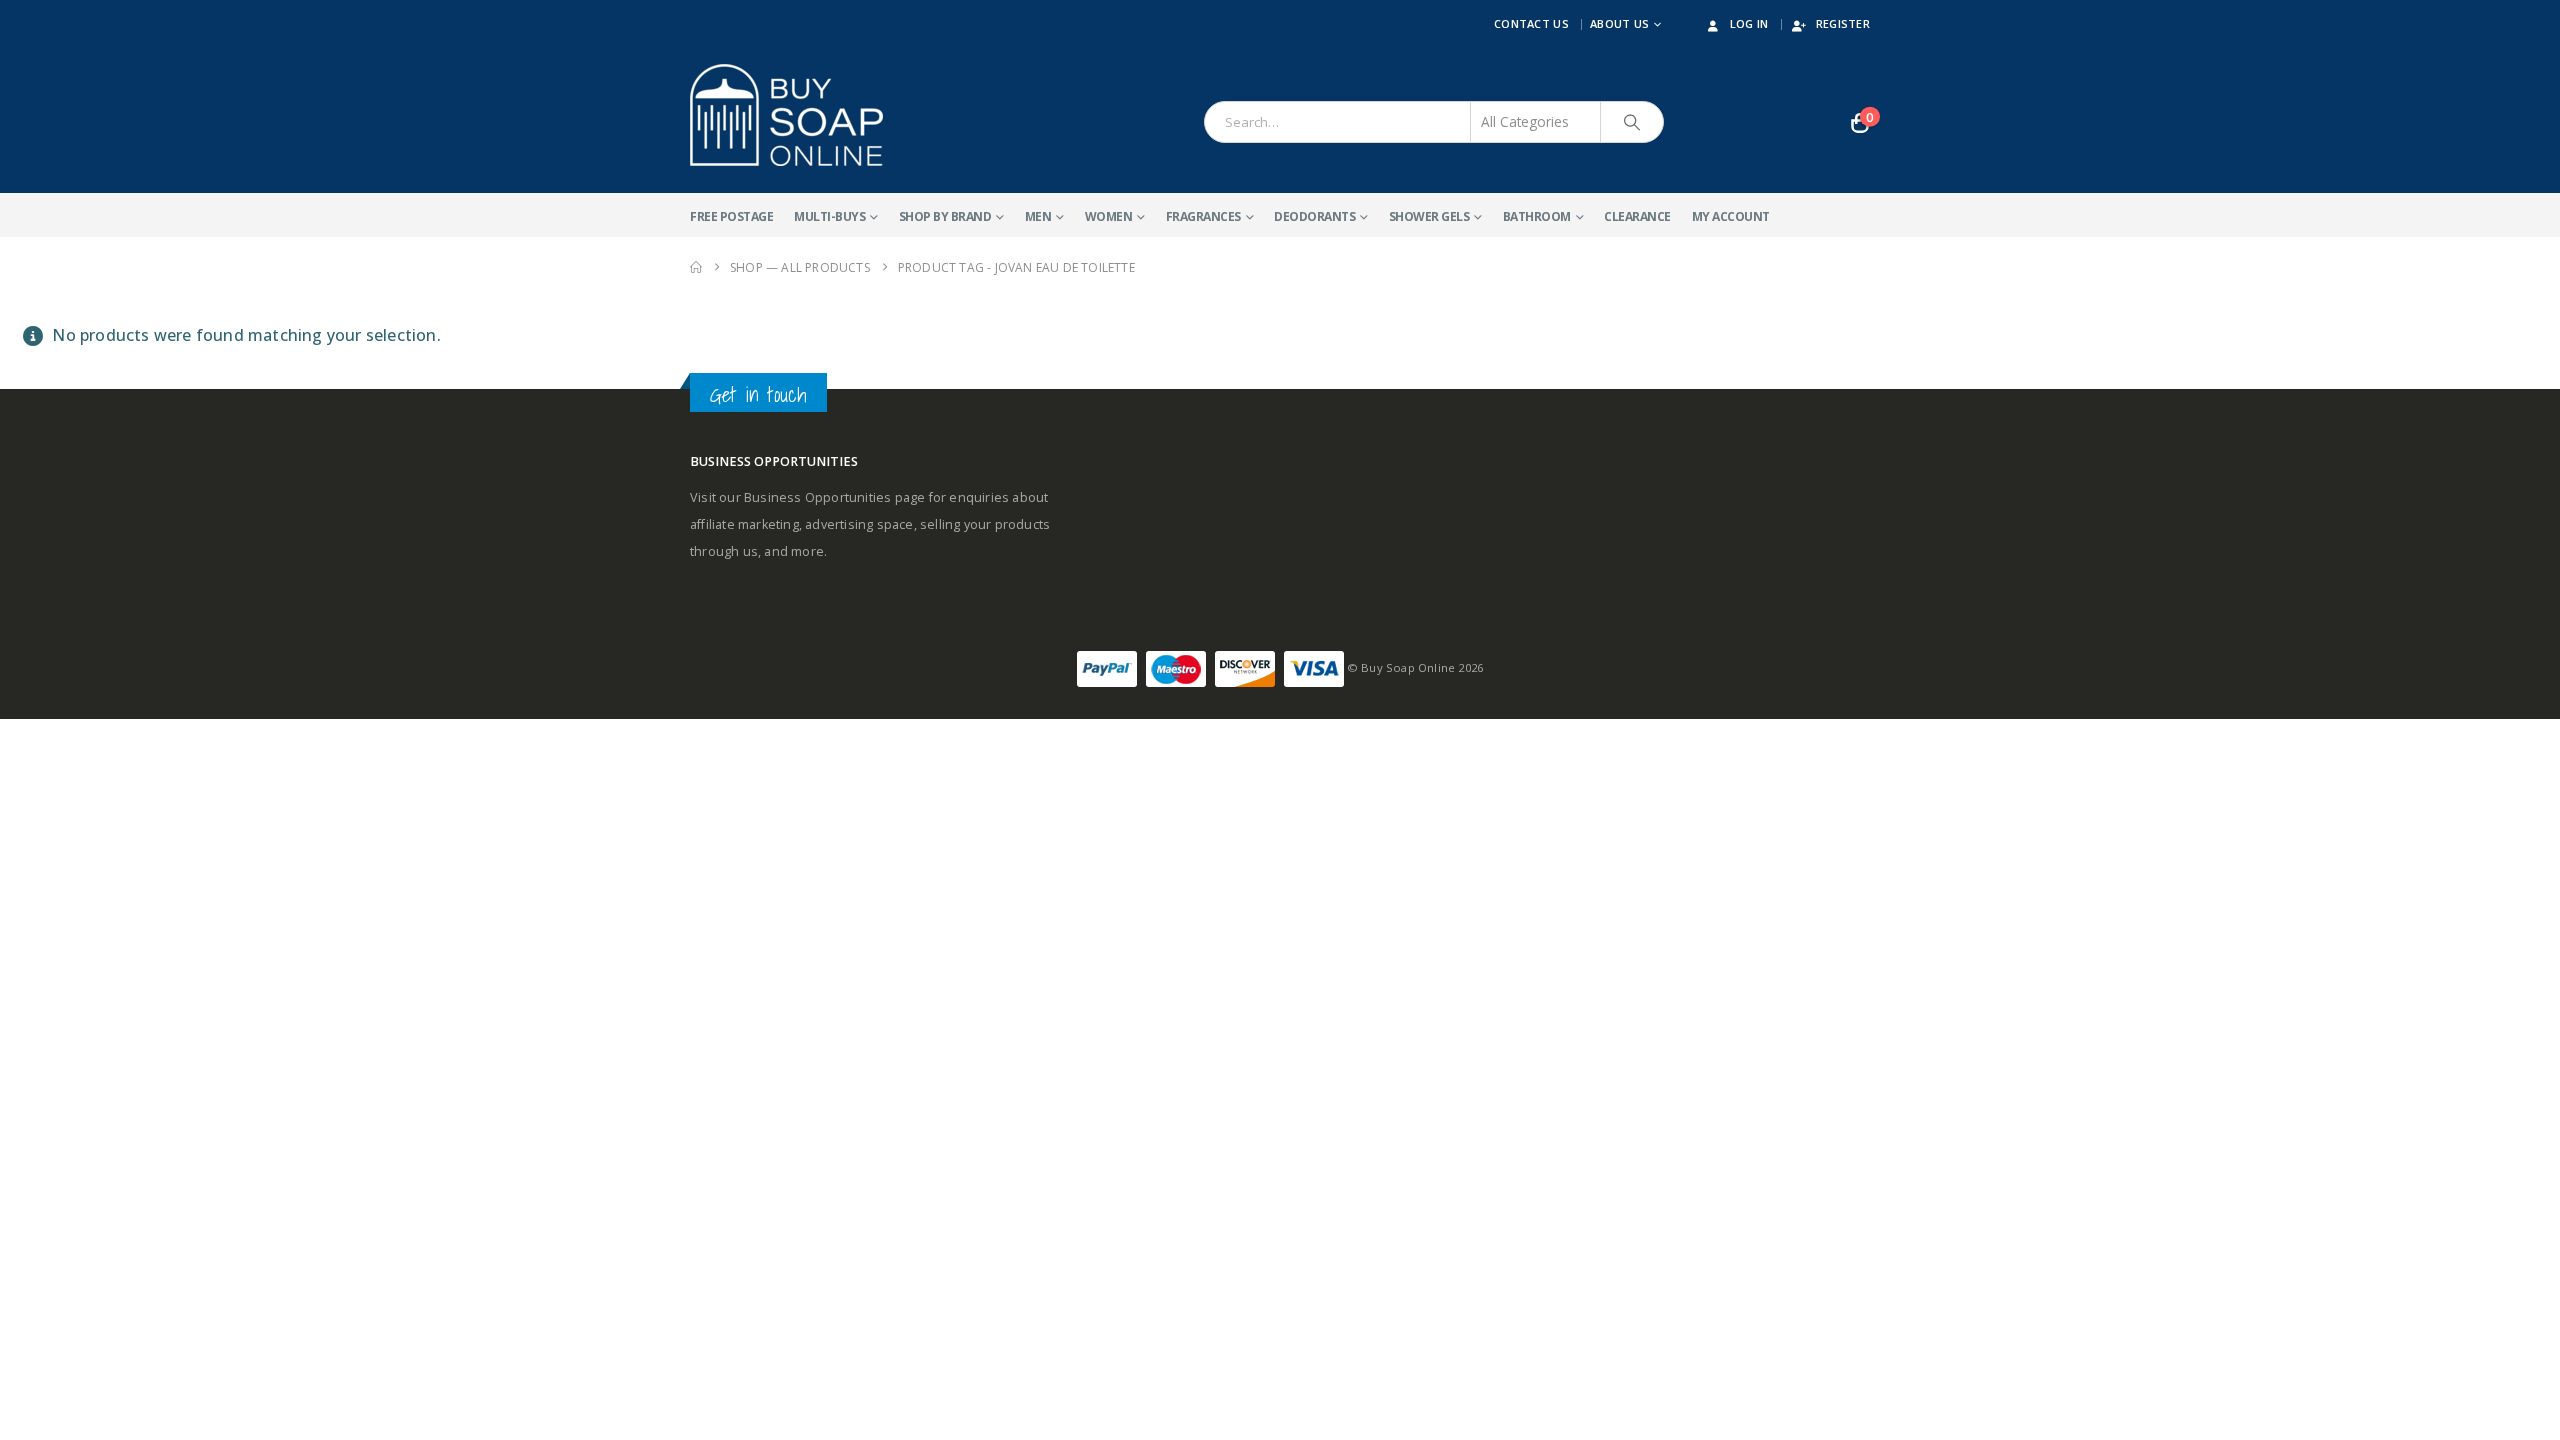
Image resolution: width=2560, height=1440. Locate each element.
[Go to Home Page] (696, 267)
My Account (1731, 216)
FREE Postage (731, 216)
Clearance (1637, 216)
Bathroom (1537, 216)
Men (1038, 216)
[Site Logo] (786, 115)
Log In (1749, 23)
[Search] (1632, 122)
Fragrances (1203, 216)
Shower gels (1429, 216)
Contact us (1531, 23)
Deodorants (1314, 216)
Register (1843, 23)
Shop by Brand (945, 216)
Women (1109, 216)
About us (1619, 23)
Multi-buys (829, 216)
